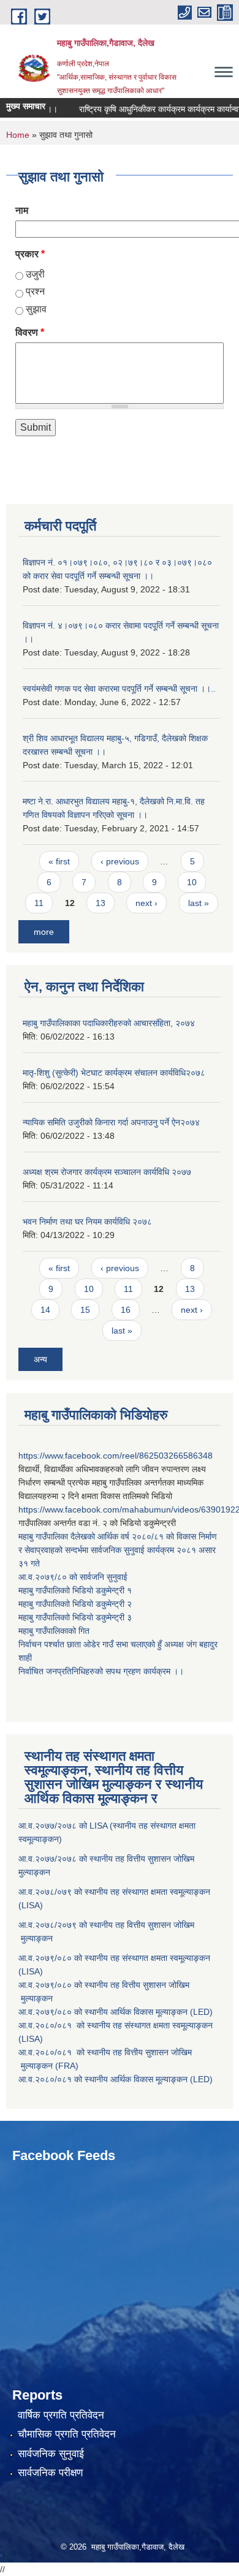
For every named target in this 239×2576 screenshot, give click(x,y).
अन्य (40, 1359)
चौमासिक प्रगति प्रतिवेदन (67, 2434)
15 (85, 1310)
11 (39, 903)
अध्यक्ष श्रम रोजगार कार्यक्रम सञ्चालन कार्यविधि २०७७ (107, 1172)
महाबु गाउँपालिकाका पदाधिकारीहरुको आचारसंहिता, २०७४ (109, 1023)
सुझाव (36, 309)
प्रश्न (35, 291)
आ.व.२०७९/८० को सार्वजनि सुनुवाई (73, 1577)
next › (146, 903)
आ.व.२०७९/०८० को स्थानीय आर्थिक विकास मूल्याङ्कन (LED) (116, 2012)
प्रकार (30, 254)
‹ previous (120, 861)
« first (59, 861)
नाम (22, 210)
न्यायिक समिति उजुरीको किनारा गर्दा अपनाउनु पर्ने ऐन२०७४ (111, 1122)
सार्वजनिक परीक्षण (50, 2473)
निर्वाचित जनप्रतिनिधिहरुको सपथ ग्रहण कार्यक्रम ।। (101, 1671)
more (44, 932)
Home (18, 135)
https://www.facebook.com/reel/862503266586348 (116, 1456)
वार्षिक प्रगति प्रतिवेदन (61, 2415)
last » (199, 903)
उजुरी (35, 274)
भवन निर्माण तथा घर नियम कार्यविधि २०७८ (87, 1222)
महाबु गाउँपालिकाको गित (55, 1631)
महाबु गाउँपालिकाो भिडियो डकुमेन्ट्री (73, 1590)
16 (126, 1310)
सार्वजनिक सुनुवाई (51, 2454)
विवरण (30, 332)
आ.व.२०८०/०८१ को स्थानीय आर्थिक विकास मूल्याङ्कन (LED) (116, 2079)
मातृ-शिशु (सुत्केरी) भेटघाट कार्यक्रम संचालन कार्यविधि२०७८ (114, 1073)
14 (45, 1310)
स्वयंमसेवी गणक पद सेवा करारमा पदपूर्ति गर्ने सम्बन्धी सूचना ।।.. (119, 689)
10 (192, 882)
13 (101, 903)
